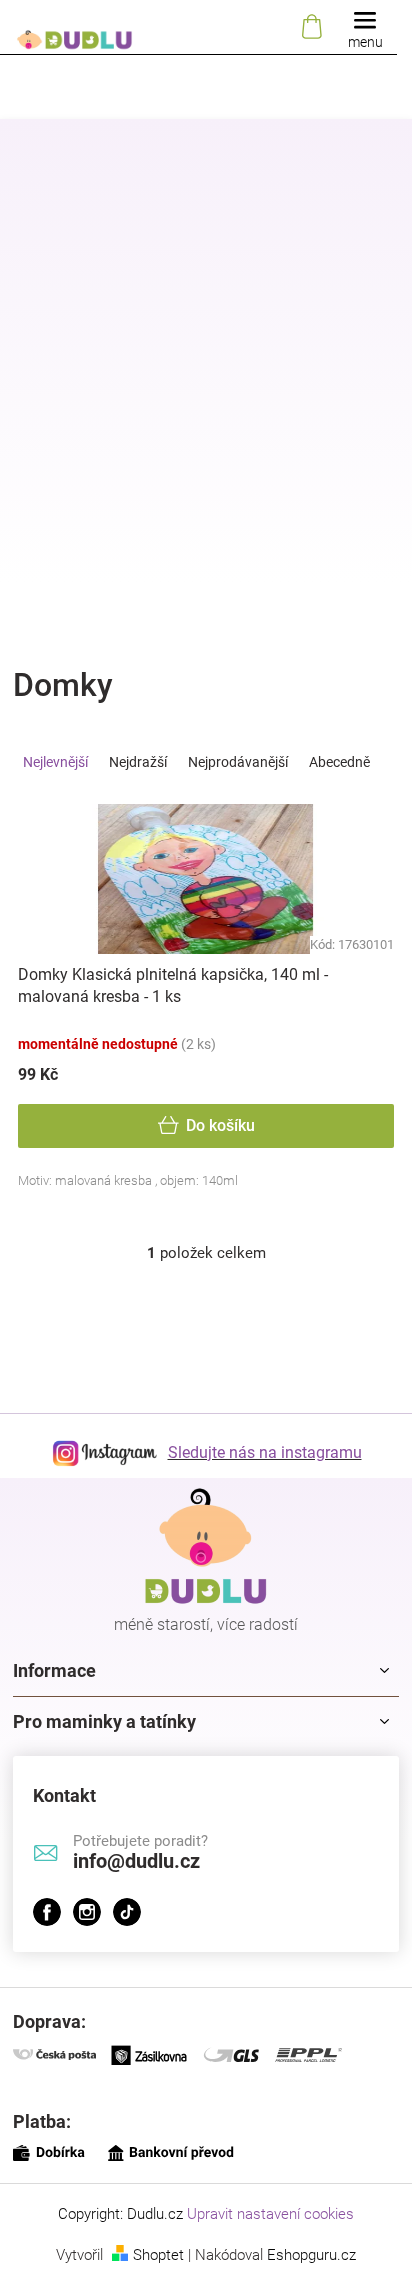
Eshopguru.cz (311, 2255)
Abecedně (339, 762)
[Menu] (365, 27)
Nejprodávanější (238, 762)
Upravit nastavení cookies (270, 2214)
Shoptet (158, 2255)
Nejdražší (138, 762)
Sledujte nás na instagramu (265, 1452)
